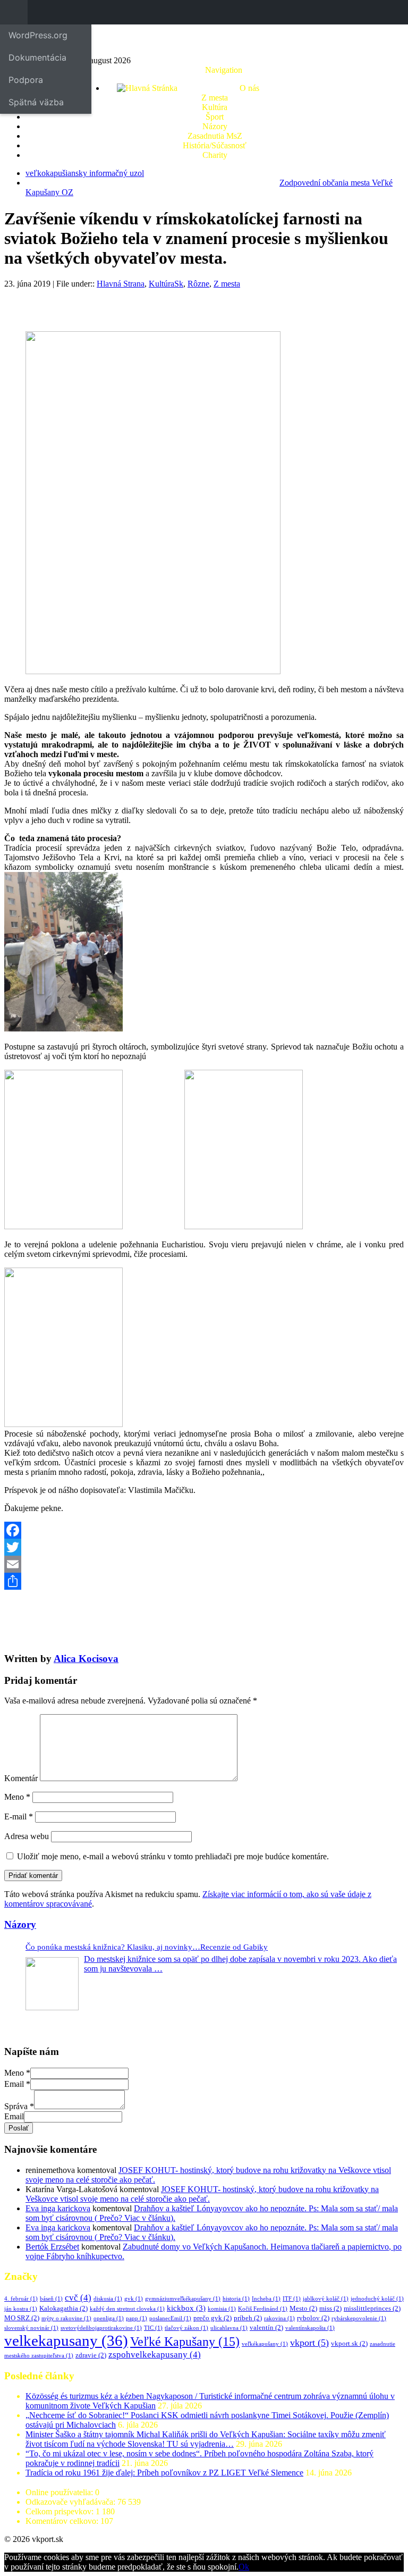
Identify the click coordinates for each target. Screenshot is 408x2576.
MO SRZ (22, 2318)
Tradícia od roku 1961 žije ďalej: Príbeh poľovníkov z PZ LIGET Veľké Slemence (164, 2473)
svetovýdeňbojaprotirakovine (101, 2328)
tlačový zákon (186, 2328)
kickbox (186, 2308)
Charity (215, 155)
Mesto (303, 2308)
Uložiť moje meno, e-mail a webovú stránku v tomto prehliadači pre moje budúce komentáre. (173, 1856)
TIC (153, 2328)
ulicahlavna (229, 2328)
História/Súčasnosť (215, 145)
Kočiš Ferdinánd (263, 2309)
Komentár (21, 1778)
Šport (215, 117)
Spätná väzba (36, 102)
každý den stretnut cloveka (127, 2309)
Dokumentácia (37, 57)
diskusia (108, 2299)
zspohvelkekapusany (155, 2355)
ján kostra (21, 2309)
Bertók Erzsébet (52, 2247)
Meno (17, 1797)
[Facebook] (204, 1530)
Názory (215, 126)
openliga (109, 2318)
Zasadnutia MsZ (215, 136)
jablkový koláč (326, 2299)
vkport (309, 2343)
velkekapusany (66, 2340)
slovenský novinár (31, 2328)
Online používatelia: (60, 2492)
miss (330, 2308)
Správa (19, 2106)
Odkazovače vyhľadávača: (71, 2502)
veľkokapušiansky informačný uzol (85, 173)
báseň (51, 2299)
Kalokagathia (63, 2308)
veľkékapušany (265, 2344)
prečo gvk (212, 2318)
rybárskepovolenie (359, 2318)
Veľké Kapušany (185, 2342)
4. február (21, 2299)
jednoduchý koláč (377, 2299)
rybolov (313, 2318)
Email (17, 2084)
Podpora (26, 80)
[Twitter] (204, 1547)
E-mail (19, 1816)
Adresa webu (27, 1836)
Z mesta (215, 98)
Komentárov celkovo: (63, 2521)
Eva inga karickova (58, 2208)
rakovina (279, 2318)
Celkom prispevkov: (61, 2511)
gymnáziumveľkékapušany (183, 2299)
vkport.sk (349, 2343)
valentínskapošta (310, 2328)
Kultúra (215, 107)
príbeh (248, 2318)
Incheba (266, 2299)
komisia (222, 2309)
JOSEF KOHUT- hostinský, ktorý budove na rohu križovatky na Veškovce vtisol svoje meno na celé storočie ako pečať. (202, 2194)
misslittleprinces (372, 2308)
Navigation (224, 70)
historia (236, 2299)
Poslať (19, 2128)
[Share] (204, 1581)
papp (137, 2318)
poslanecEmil (170, 2318)
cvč (78, 2298)
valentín (266, 2327)
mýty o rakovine (66, 2318)
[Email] (204, 1564)
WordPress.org (38, 35)
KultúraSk (166, 284)
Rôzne (198, 284)
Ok (244, 2567)
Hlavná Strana (121, 284)
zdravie (91, 2355)
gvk (134, 2299)
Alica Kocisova (86, 1659)
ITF (292, 2299)
